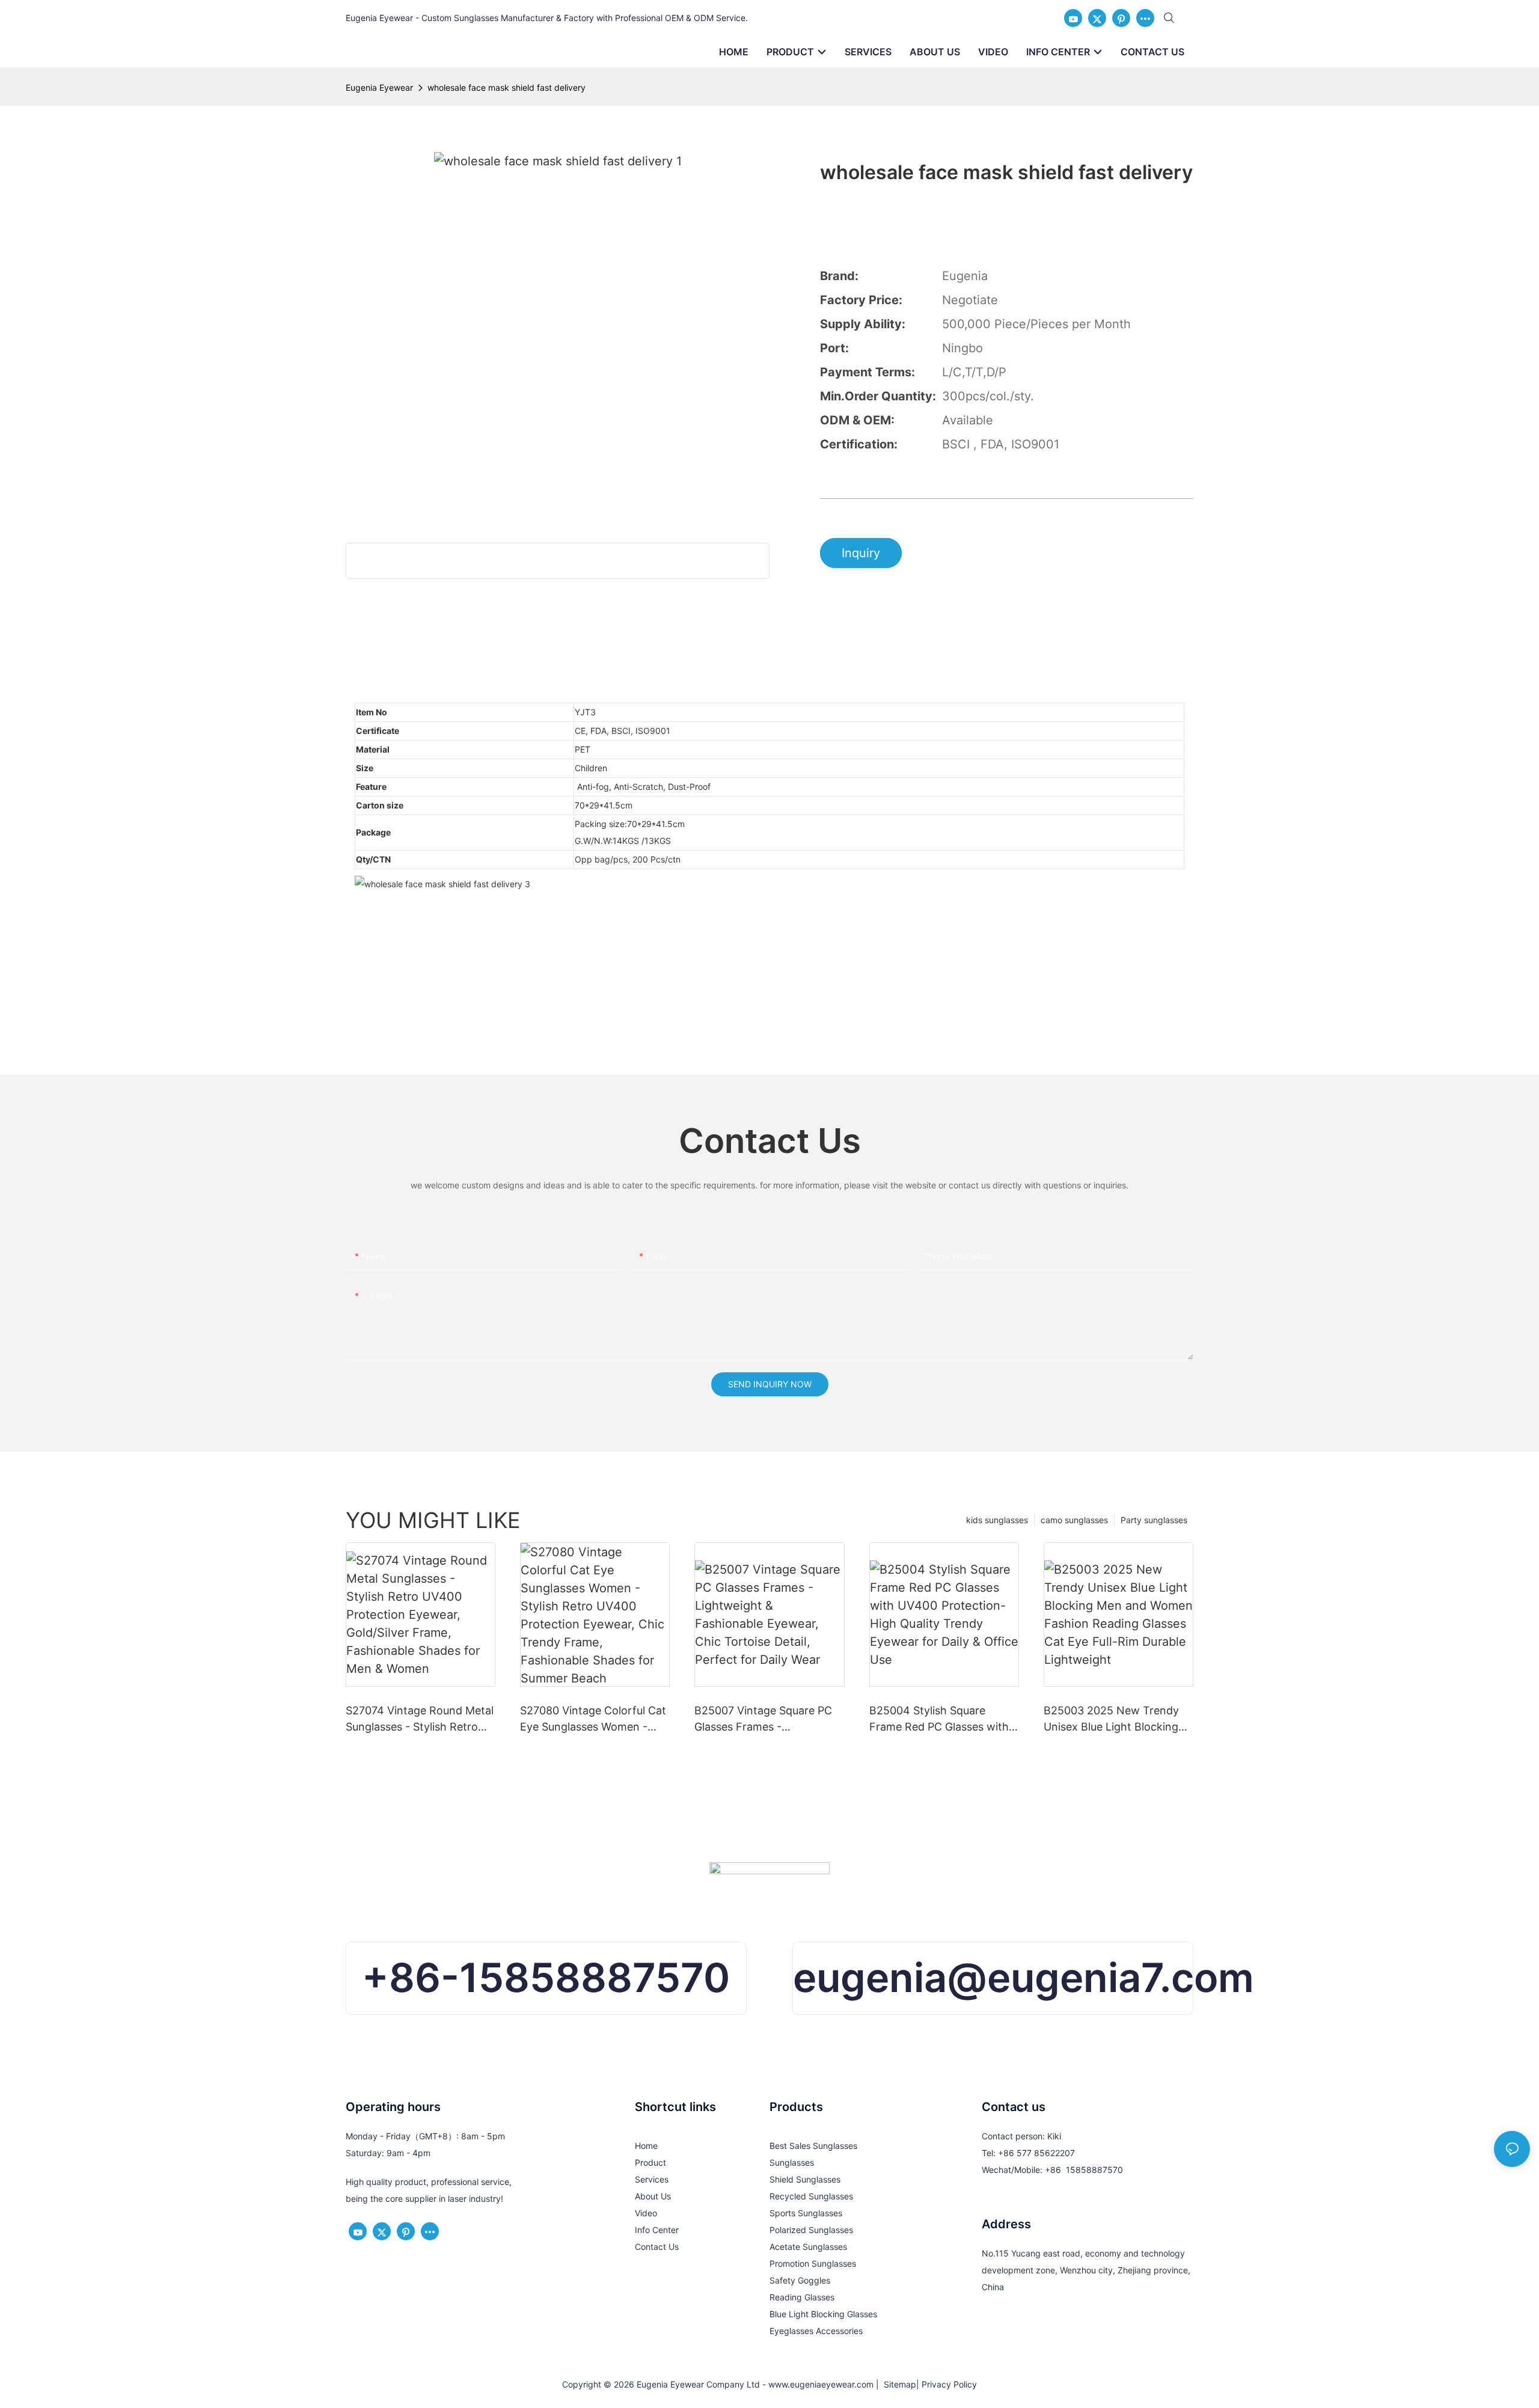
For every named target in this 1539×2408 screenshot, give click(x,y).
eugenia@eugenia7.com (1023, 1978)
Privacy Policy (949, 2384)
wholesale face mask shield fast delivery (506, 87)
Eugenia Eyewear (379, 87)
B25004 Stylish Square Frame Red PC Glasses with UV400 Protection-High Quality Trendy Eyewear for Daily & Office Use (939, 1719)
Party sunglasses (1154, 1520)
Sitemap (898, 2384)
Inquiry (861, 553)
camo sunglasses (1074, 1520)
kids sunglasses (997, 1520)
